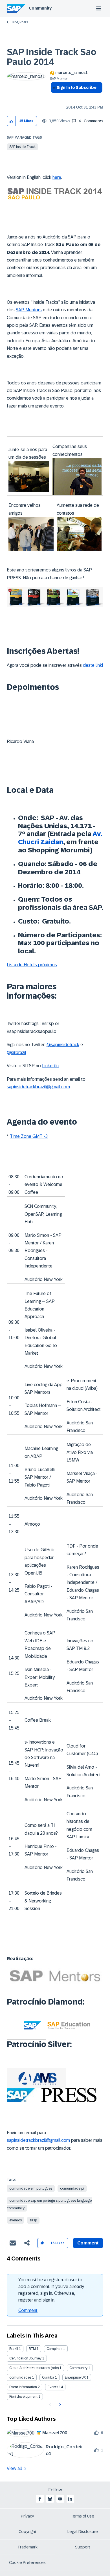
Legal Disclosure (83, 2532)
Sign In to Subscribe (77, 87)
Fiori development (23, 2397)
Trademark (27, 2547)
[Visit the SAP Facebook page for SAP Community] (40, 2499)
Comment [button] (88, 2243)
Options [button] (54, 98)
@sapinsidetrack (63, 1045)
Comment (28, 2310)
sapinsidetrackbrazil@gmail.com (38, 1087)
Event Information (23, 2387)
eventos (16, 2220)
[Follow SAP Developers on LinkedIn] (70, 2499)
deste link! (93, 665)
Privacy (27, 2516)
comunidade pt (72, 2188)
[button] (11, 121)
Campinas (54, 2349)
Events (53, 2387)
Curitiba (48, 2377)
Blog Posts (20, 22)
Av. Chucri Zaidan (60, 838)
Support (83, 2547)
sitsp (33, 2220)
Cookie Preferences (27, 2563)
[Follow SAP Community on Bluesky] (50, 2499)
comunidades (20, 2377)
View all (14, 2468)
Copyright (27, 2532)
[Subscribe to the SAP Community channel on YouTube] (60, 2499)
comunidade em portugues (31, 2188)
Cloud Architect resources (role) (34, 2368)
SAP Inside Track (22, 147)
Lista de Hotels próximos (32, 965)
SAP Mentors (29, 310)
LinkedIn (50, 1066)
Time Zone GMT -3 (29, 1136)
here (57, 177)
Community (40, 8)
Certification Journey (25, 2358)
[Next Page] (59, 2404)
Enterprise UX (75, 2377)
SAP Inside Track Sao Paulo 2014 (52, 57)
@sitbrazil (16, 1052)
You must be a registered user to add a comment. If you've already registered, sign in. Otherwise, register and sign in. (51, 2290)
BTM (32, 2349)
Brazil (14, 2349)
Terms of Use (82, 2516)
